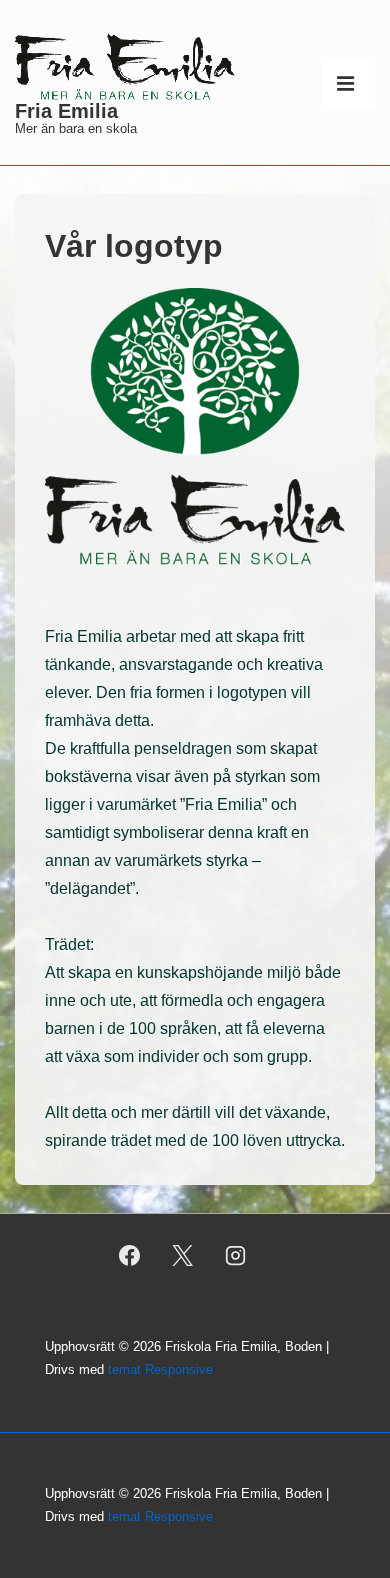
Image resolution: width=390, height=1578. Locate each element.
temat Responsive (160, 1369)
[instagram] (235, 1255)
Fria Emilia (66, 111)
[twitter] (183, 1255)
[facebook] (130, 1255)
